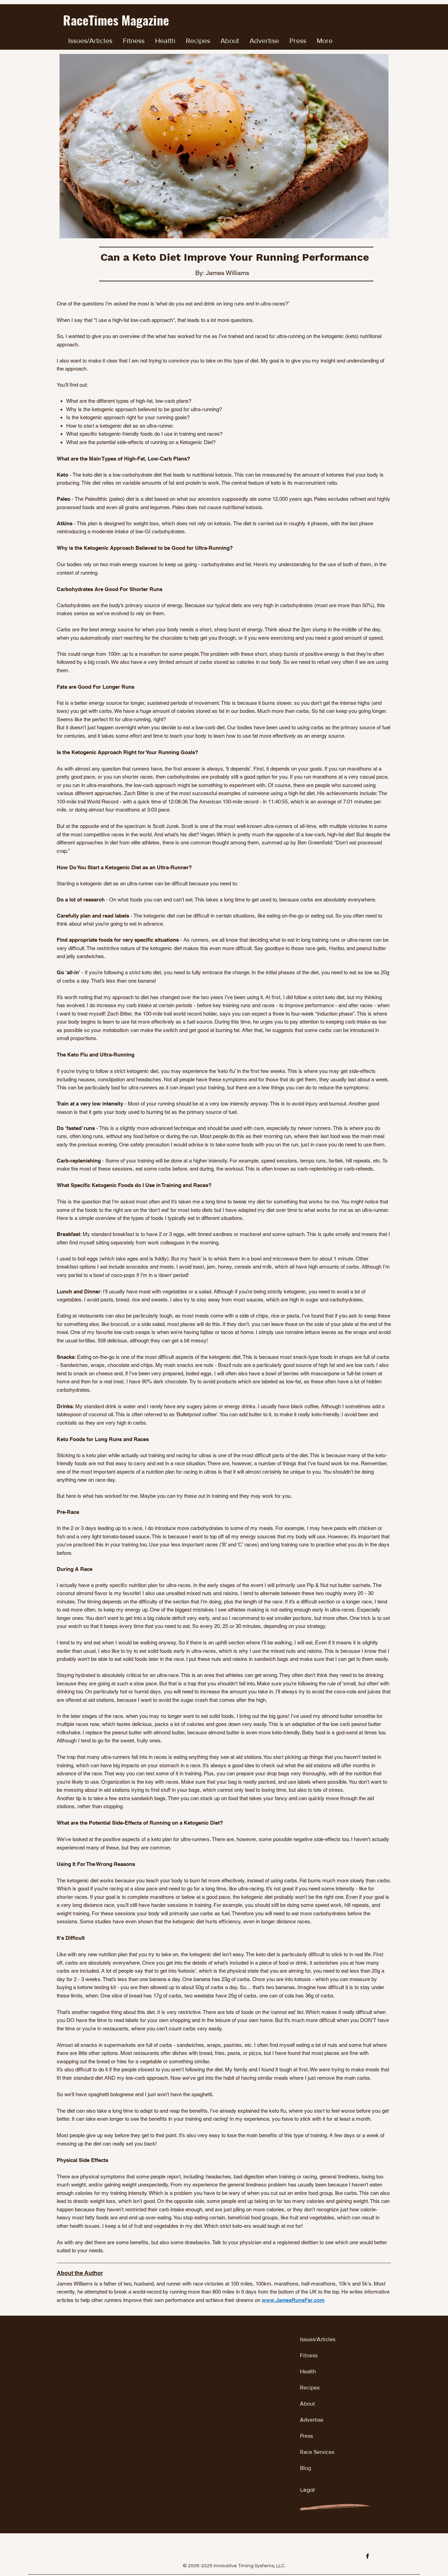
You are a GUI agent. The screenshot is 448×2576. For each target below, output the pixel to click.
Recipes (310, 2388)
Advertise (312, 2420)
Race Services (317, 2452)
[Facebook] (367, 2556)
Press (306, 2436)
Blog (306, 2468)
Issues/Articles (318, 2339)
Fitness (309, 2355)
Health (308, 2371)
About (307, 2404)
